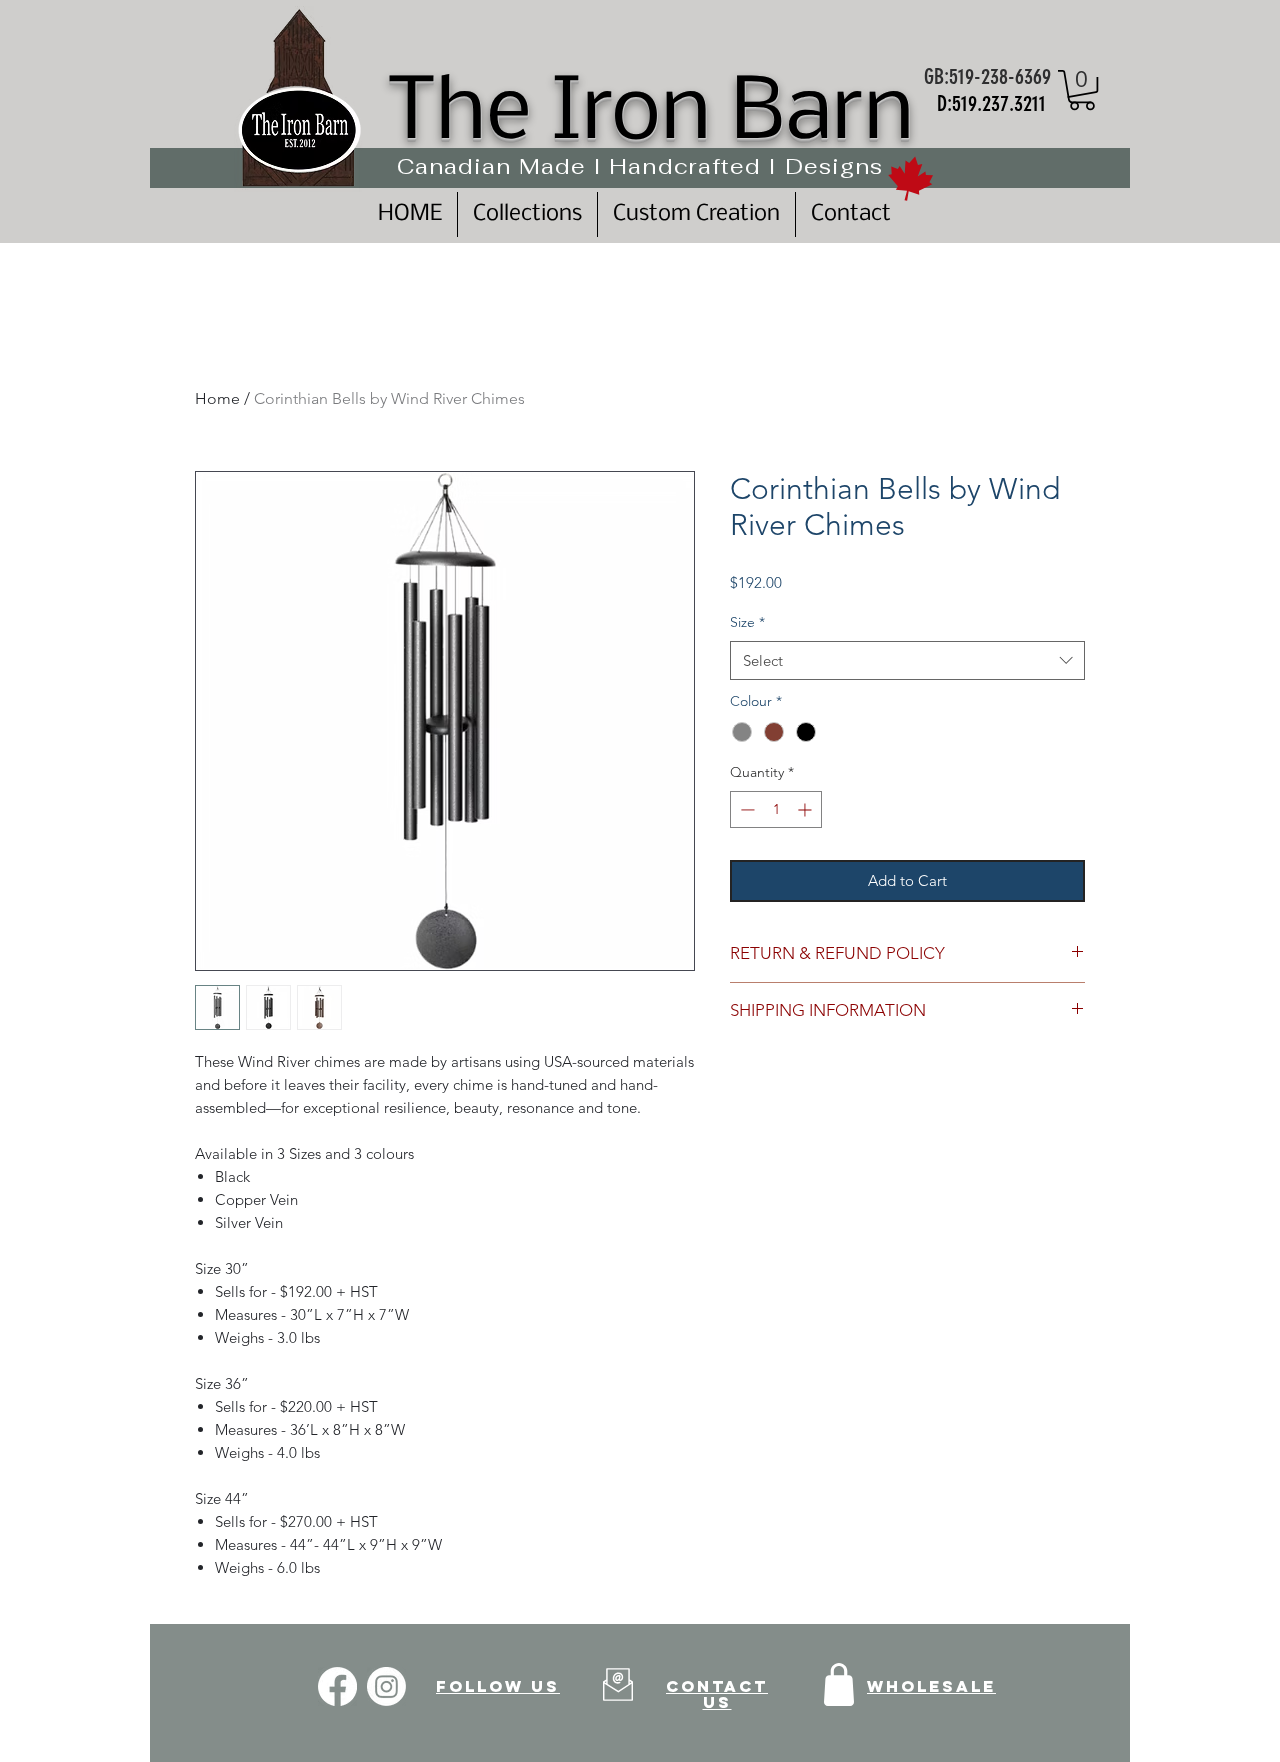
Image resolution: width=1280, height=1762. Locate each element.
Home (217, 398)
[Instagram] (386, 1686)
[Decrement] (745, 809)
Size (747, 622)
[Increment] (806, 809)
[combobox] (907, 660)
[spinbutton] (776, 809)
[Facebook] (337, 1686)
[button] (1082, 90)
